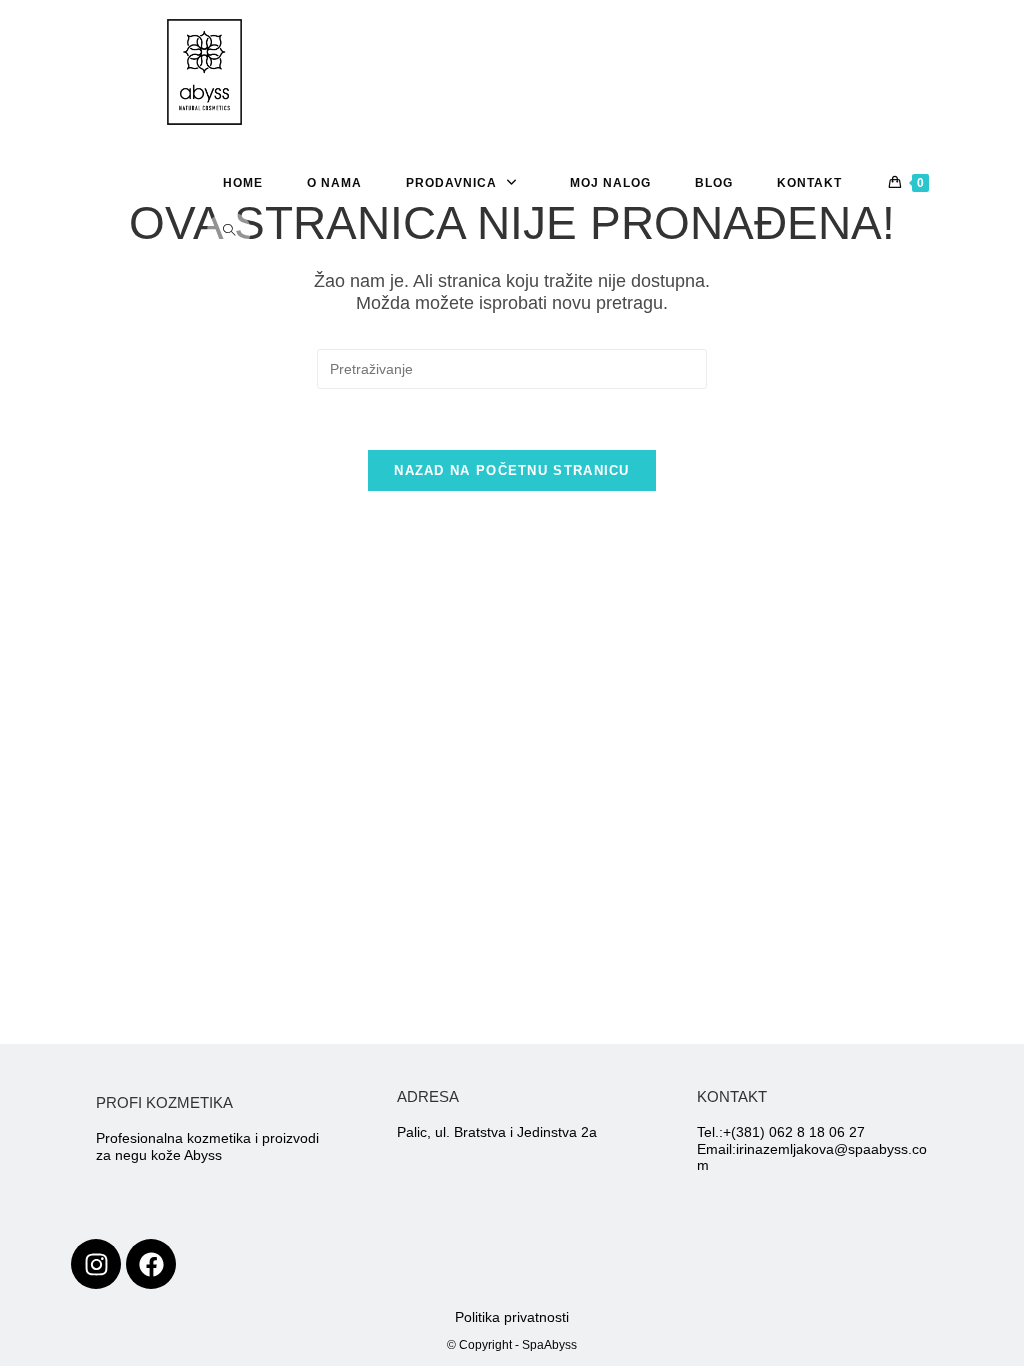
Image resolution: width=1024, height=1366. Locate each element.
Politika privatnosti (512, 1317)
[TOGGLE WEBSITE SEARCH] (229, 231)
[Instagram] (96, 1264)
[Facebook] (151, 1264)
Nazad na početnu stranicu (512, 470)
